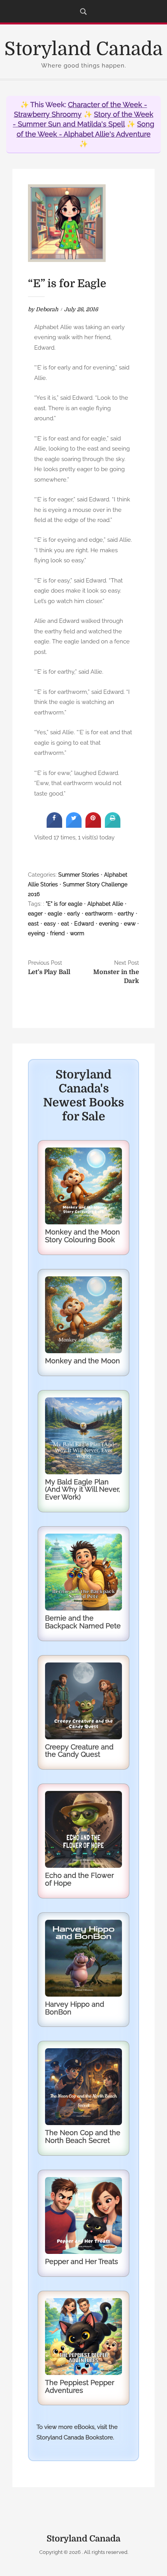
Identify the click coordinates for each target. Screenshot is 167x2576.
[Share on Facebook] (54, 825)
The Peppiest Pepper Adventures (80, 2386)
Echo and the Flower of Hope (79, 1879)
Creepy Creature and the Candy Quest (79, 1751)
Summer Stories (79, 875)
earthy (126, 914)
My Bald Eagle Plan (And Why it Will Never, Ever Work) (83, 1490)
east (33, 924)
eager (35, 914)
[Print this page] (113, 825)
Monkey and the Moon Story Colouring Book (83, 1236)
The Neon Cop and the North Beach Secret (83, 2137)
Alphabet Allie (105, 904)
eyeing (37, 933)
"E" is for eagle (64, 904)
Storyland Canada (83, 49)
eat (65, 924)
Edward (84, 924)
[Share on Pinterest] (93, 825)
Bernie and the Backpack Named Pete (83, 1622)
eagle (55, 914)
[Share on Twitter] (74, 825)
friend (57, 933)
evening (109, 924)
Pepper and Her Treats (82, 2261)
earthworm (99, 914)
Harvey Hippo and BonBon (75, 2008)
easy (50, 924)
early (74, 914)
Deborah (47, 309)
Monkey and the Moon (83, 1361)
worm (77, 933)
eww (130, 924)
